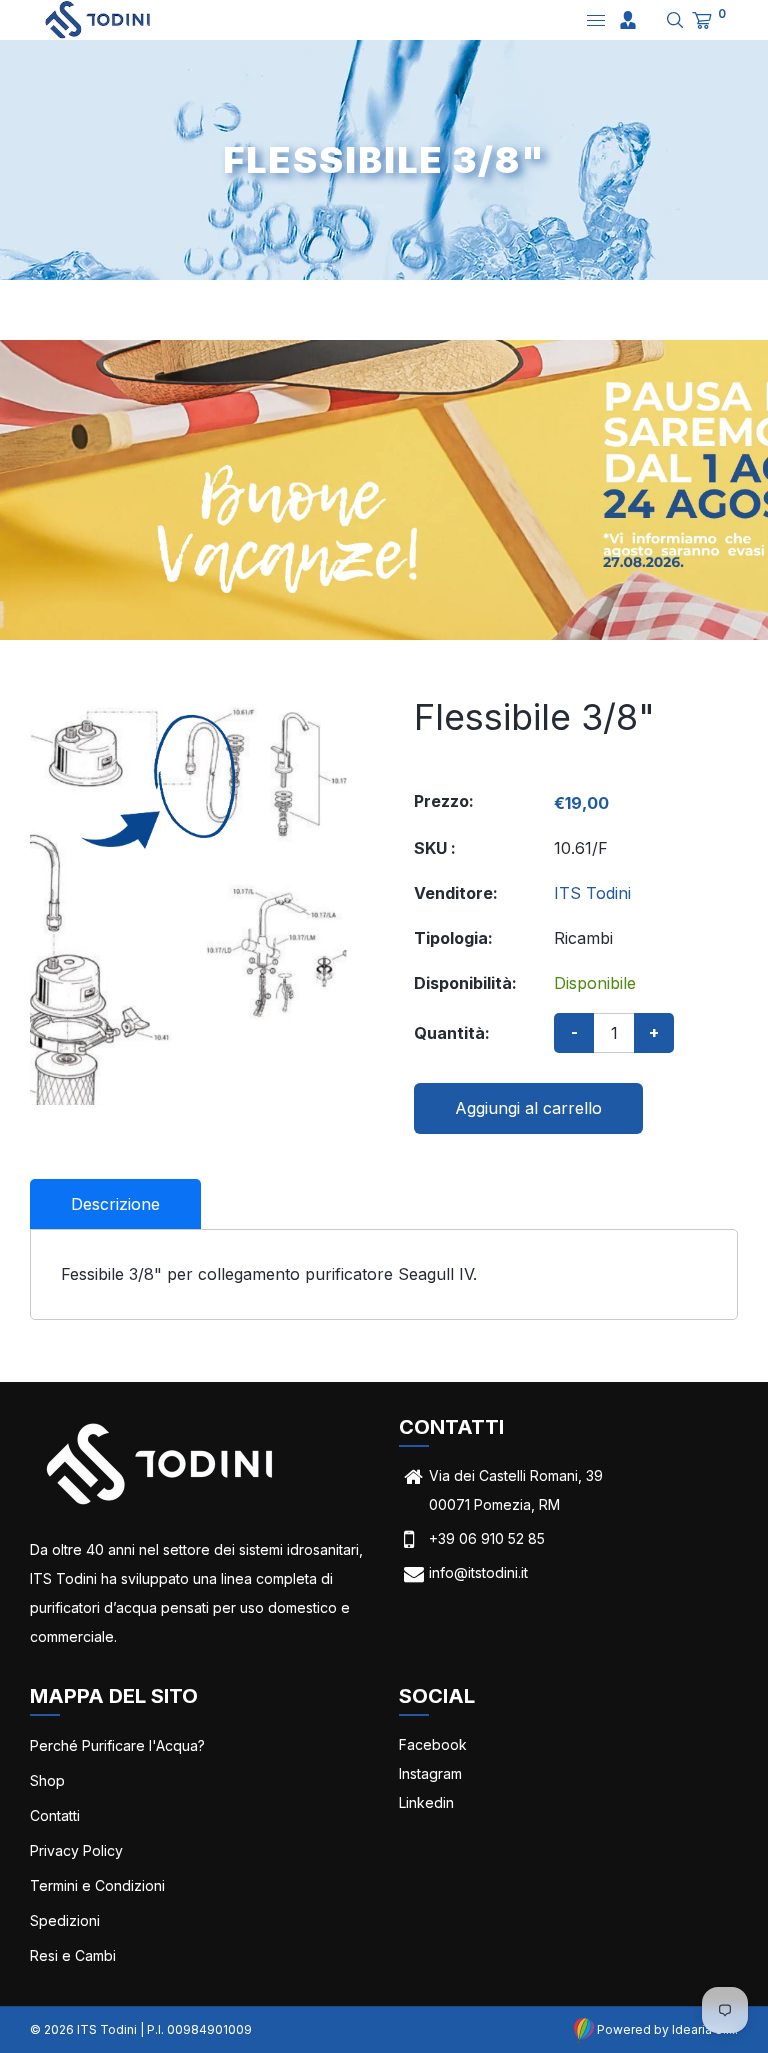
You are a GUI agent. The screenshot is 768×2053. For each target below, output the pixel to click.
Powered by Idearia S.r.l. (666, 2029)
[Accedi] (628, 20)
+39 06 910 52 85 (487, 1538)
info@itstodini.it (478, 1572)
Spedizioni (65, 1920)
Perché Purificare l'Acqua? (117, 1745)
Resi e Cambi (73, 1955)
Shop (47, 1780)
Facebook (433, 1744)
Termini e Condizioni (97, 1885)
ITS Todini (592, 893)
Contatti (55, 1815)
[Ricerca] (667, 20)
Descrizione (115, 1204)
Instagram (430, 1773)
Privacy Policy (76, 1850)
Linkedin (426, 1802)
